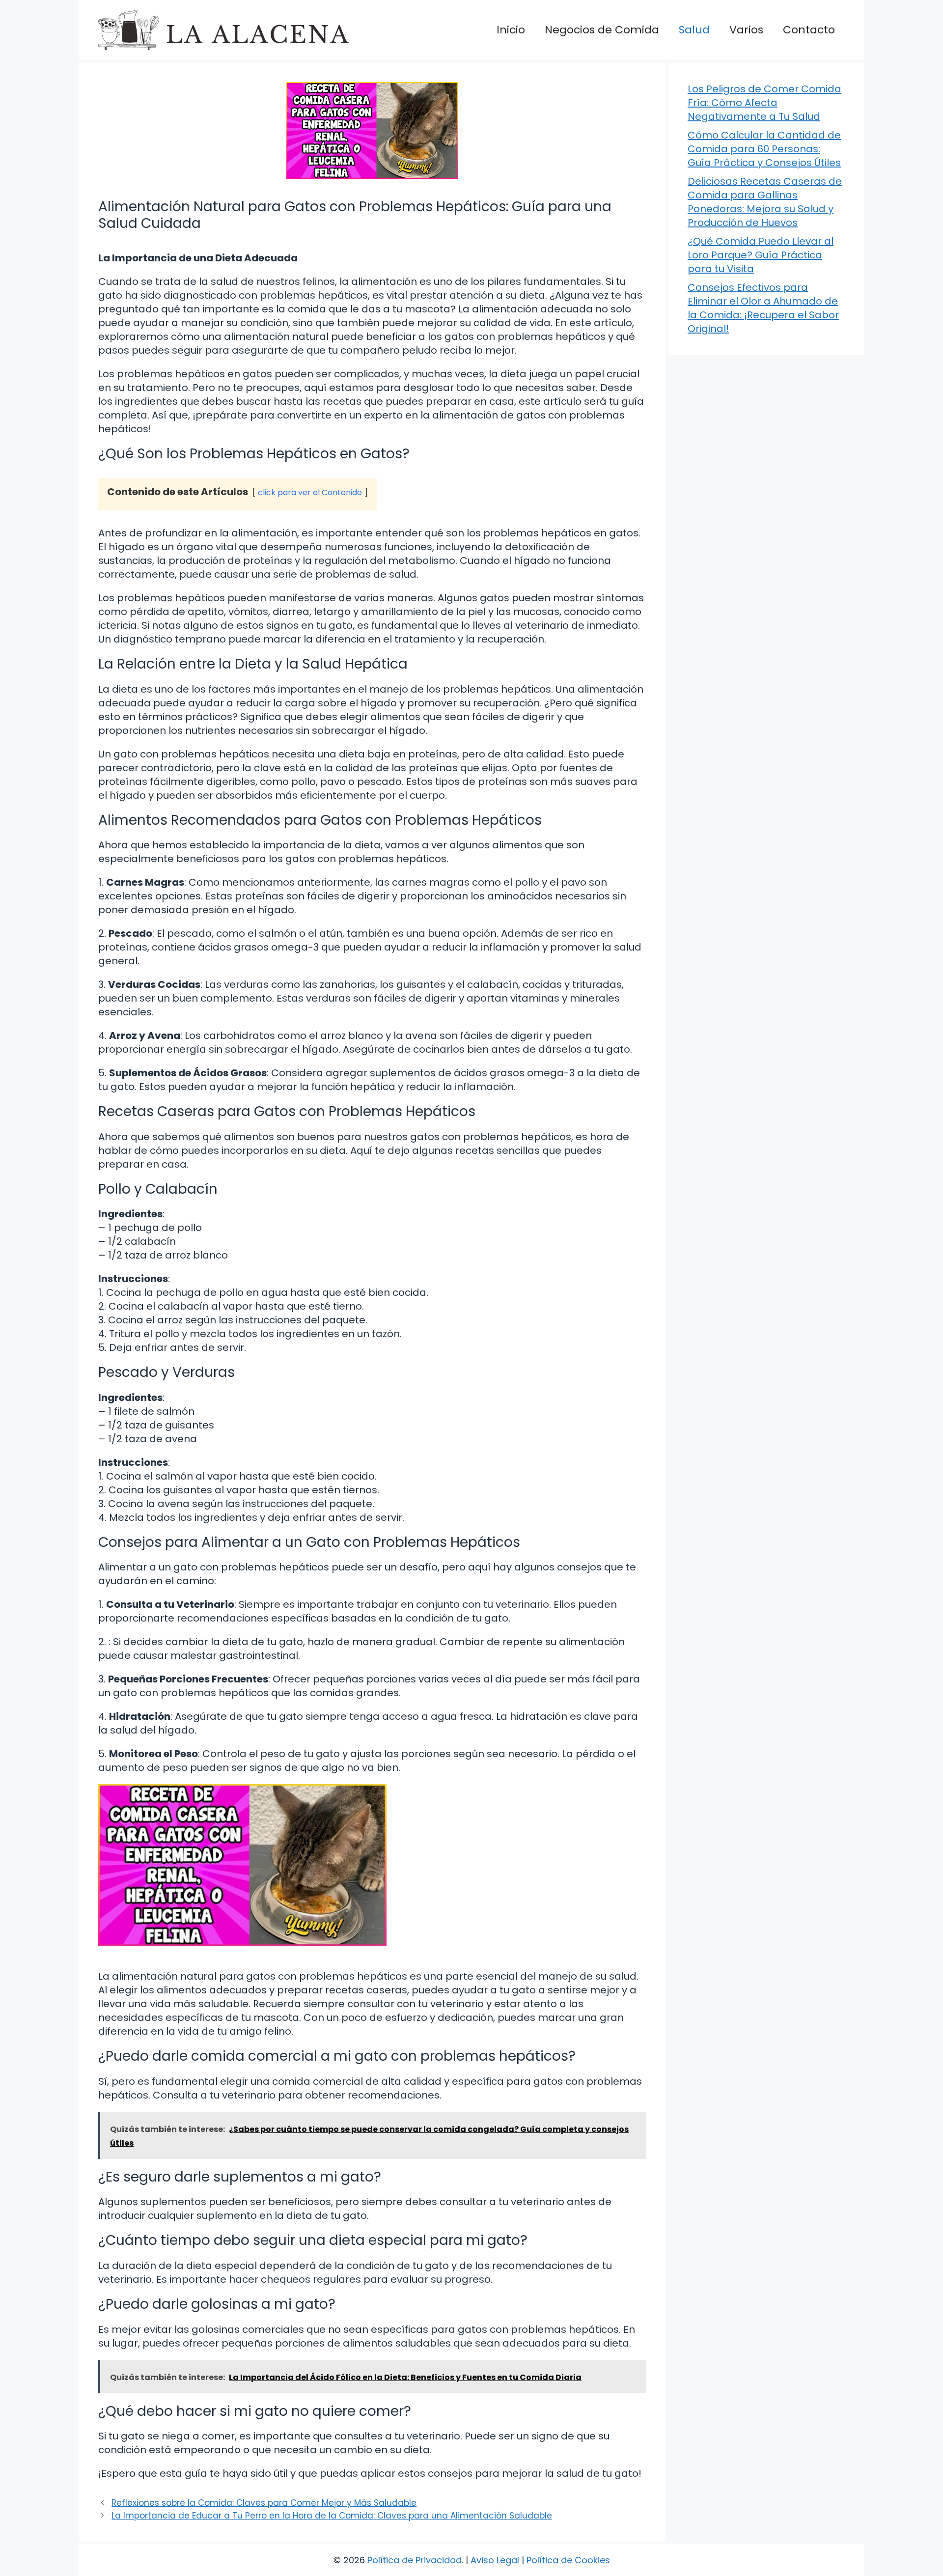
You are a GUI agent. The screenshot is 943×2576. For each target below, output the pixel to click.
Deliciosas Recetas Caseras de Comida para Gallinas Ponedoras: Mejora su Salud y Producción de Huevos (765, 202)
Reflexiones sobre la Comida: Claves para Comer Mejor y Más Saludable (264, 2503)
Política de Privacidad (415, 2560)
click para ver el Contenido (310, 492)
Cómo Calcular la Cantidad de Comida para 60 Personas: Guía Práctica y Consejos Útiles (764, 149)
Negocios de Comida (602, 30)
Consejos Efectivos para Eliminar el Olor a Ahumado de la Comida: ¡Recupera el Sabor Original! (763, 308)
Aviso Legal (495, 2560)
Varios (746, 30)
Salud (694, 30)
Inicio (511, 30)
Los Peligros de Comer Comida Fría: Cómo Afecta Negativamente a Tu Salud (764, 103)
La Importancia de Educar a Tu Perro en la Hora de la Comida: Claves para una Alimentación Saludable (332, 2516)
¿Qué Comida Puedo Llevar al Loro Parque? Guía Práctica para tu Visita (761, 255)
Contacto (809, 30)
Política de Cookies (568, 2560)
